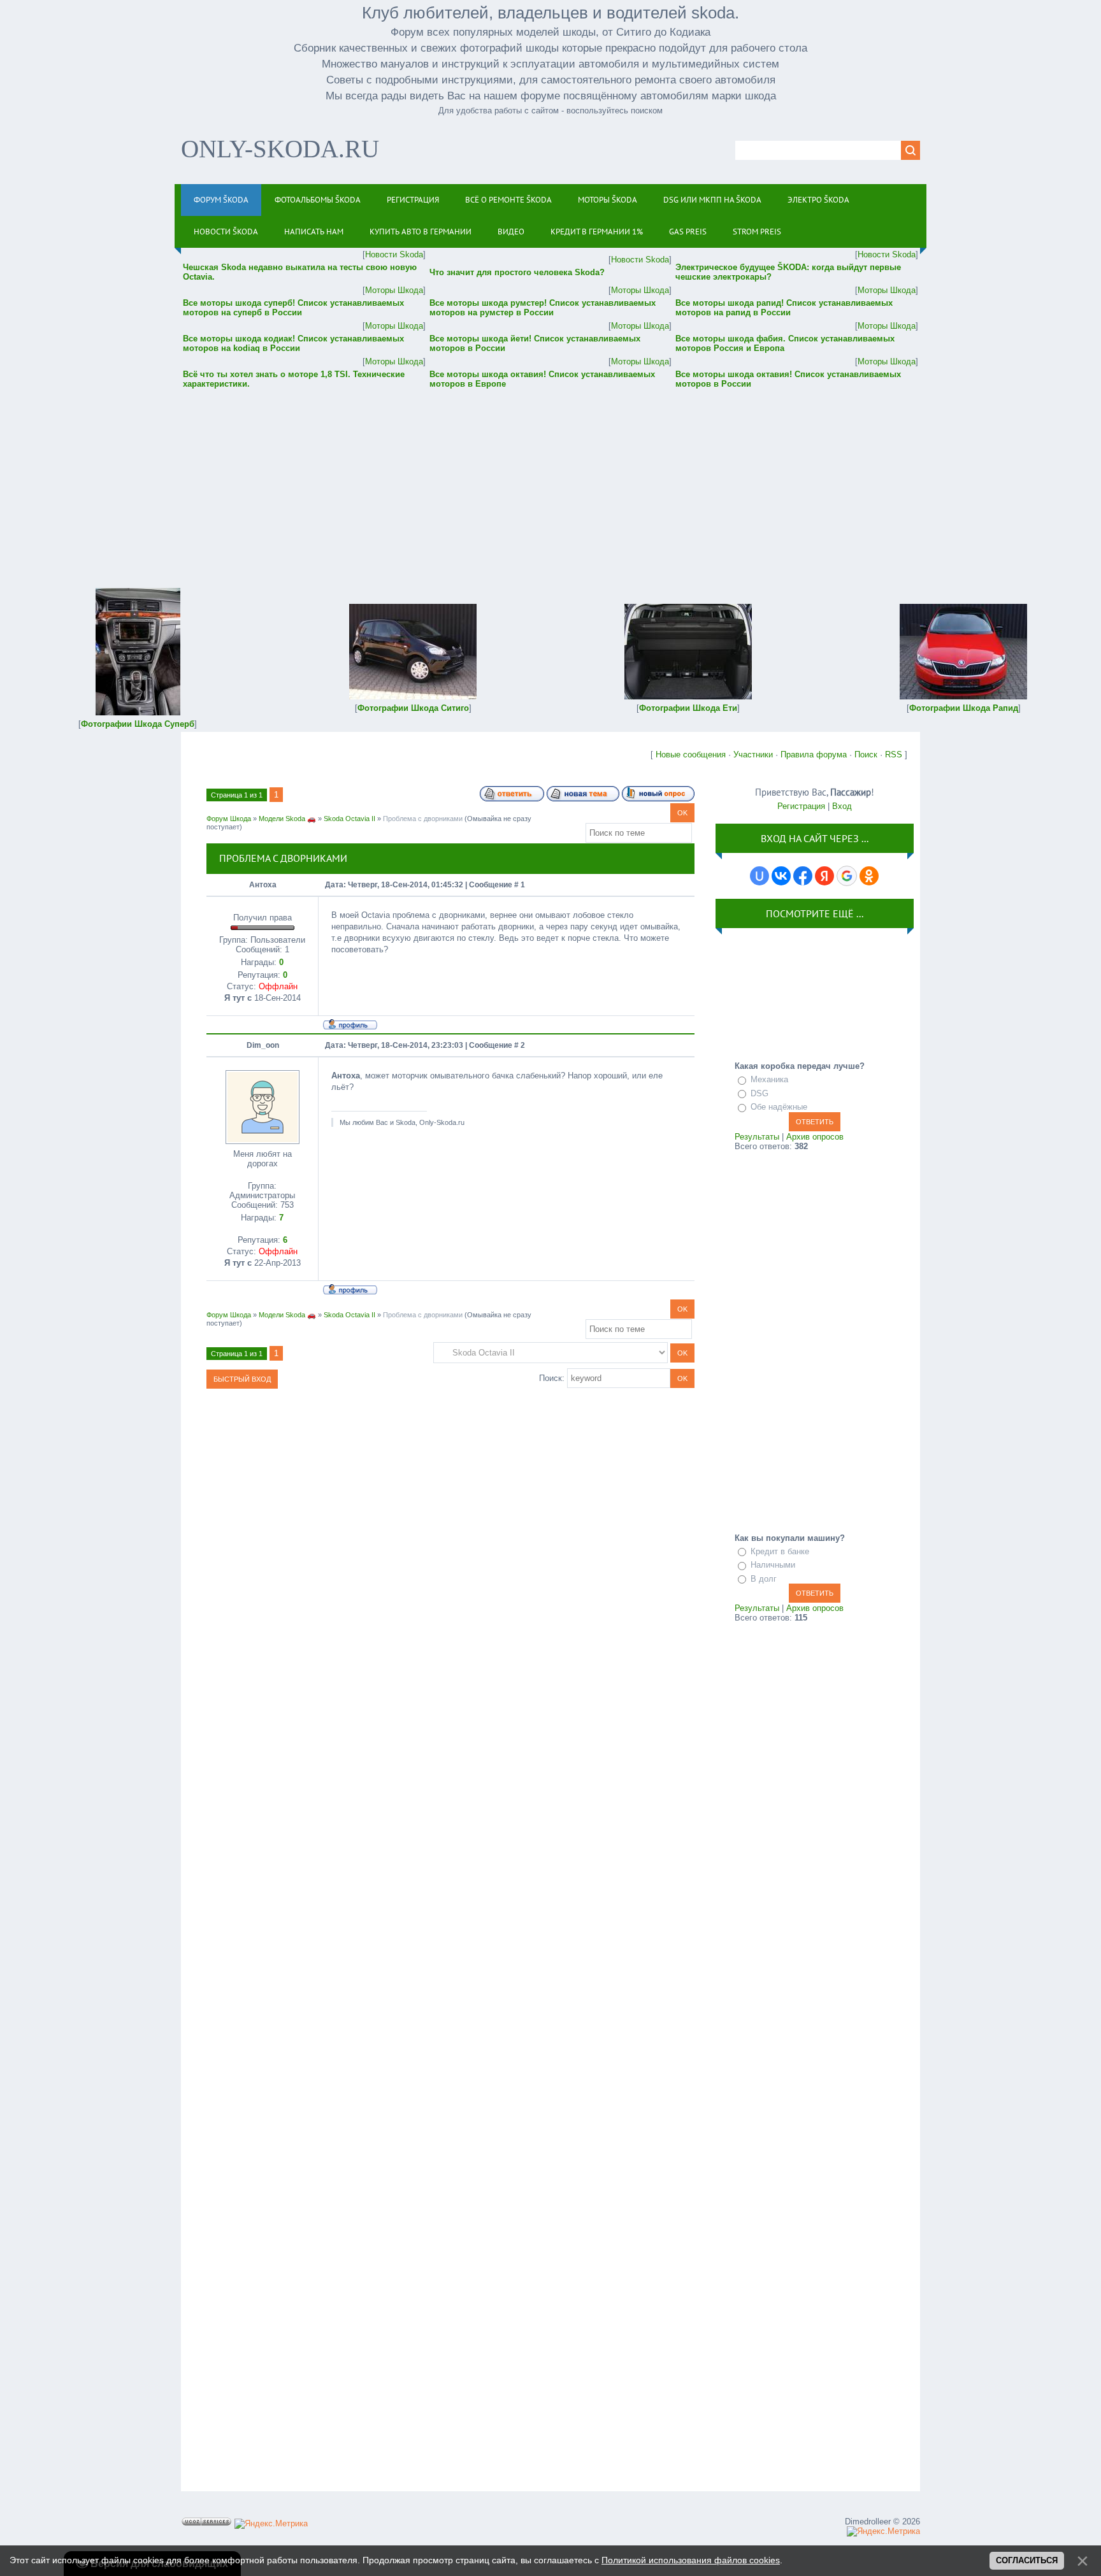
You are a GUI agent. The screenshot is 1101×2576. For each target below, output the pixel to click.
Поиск (866, 755)
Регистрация (801, 806)
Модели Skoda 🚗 (287, 819)
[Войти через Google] (847, 876)
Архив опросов (815, 1137)
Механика (769, 1079)
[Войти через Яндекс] (824, 876)
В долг (764, 1579)
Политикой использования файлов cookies (691, 2560)
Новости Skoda (394, 254)
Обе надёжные (779, 1107)
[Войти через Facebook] (803, 876)
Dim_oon (263, 1045)
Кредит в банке (780, 1551)
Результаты (757, 1137)
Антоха (263, 885)
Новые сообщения (691, 755)
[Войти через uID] (759, 876)
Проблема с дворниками (423, 819)
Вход (842, 806)
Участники (753, 755)
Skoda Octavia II (349, 819)
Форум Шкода (229, 819)
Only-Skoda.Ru (280, 149)
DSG (759, 1093)
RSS (894, 755)
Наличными (773, 1565)
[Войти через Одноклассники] (869, 876)
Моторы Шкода (394, 290)
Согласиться (1027, 2560)
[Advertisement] (550, 480)
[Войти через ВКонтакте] (781, 876)
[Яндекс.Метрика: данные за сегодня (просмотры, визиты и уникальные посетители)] (271, 2524)
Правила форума (814, 755)
